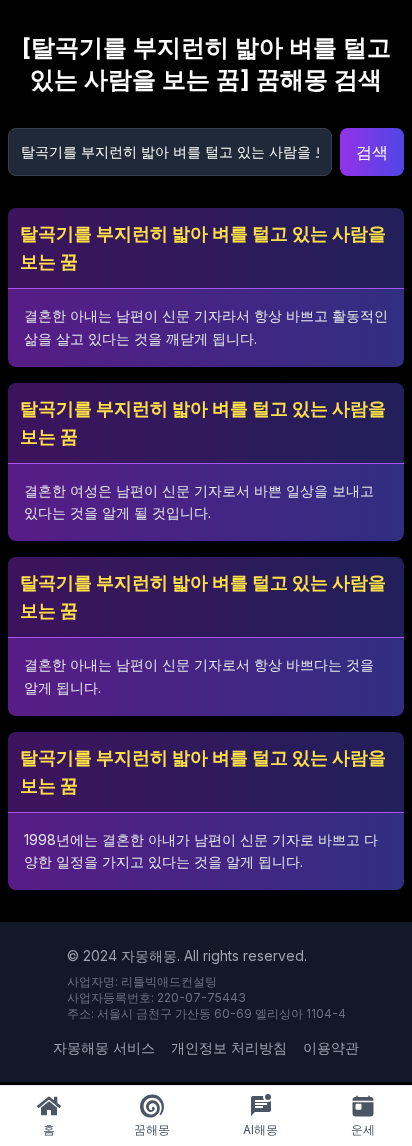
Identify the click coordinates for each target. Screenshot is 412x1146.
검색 (372, 152)
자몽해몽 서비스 (104, 1047)
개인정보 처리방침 (229, 1047)
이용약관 (331, 1047)
